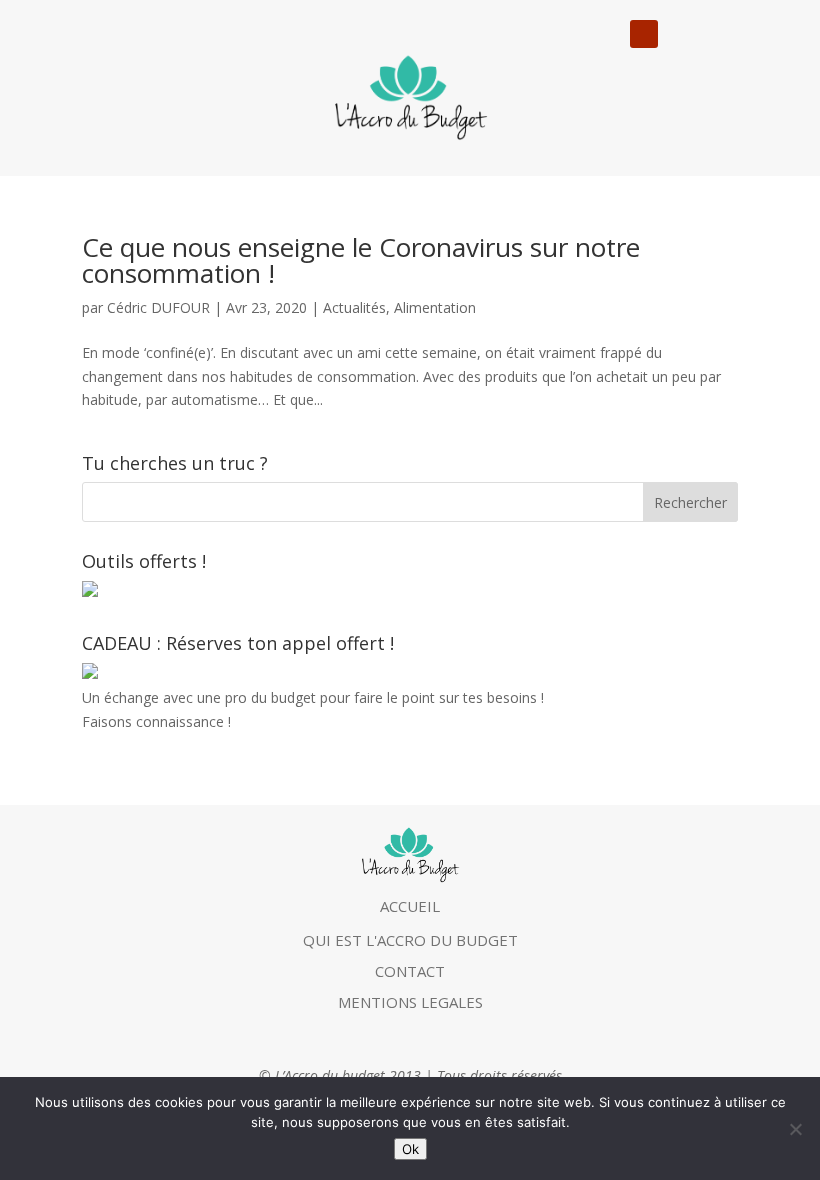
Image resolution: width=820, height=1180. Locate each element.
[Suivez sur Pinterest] (722, 34)
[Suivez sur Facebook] (682, 34)
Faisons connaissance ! (156, 721)
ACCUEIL (410, 906)
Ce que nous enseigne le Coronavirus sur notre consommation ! (361, 260)
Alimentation (435, 307)
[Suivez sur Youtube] (644, 34)
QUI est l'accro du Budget (410, 940)
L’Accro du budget (330, 1075)
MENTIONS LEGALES (410, 1002)
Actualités (354, 307)
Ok (410, 1149)
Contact (410, 971)
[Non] (795, 1129)
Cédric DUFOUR (158, 307)
